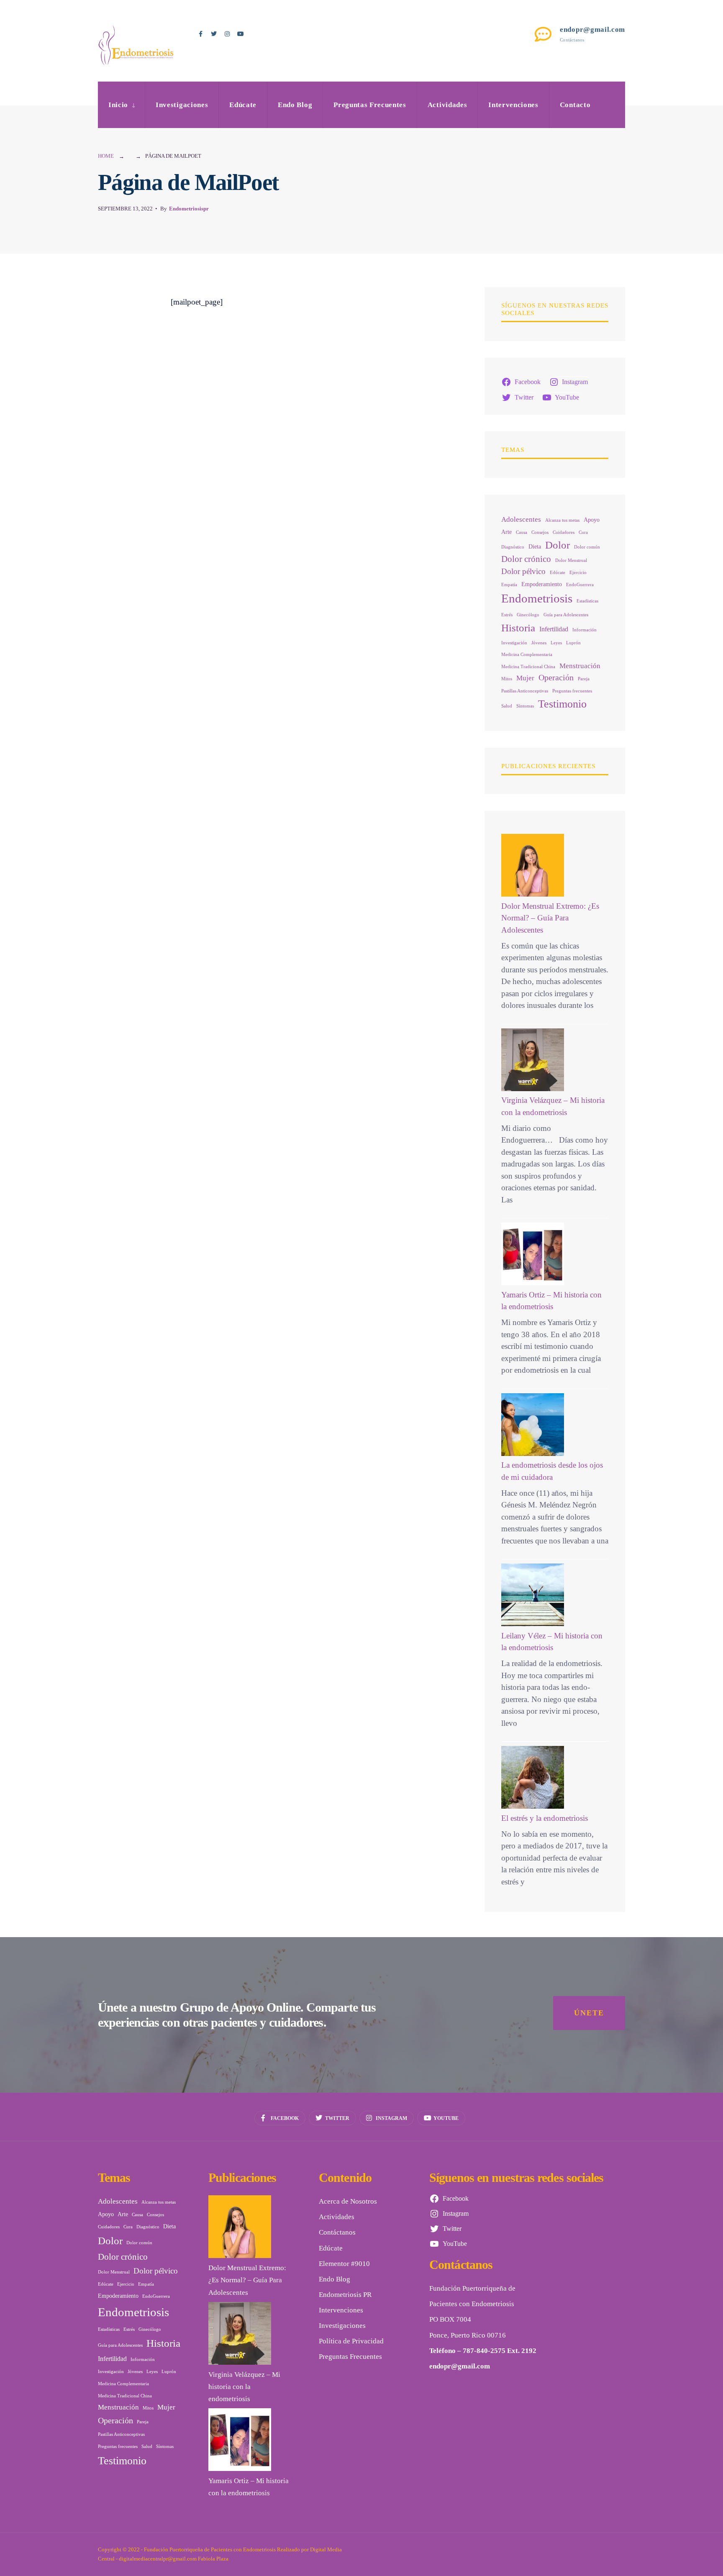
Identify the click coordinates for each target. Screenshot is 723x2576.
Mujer (525, 678)
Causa (522, 532)
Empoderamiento (542, 584)
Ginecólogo (528, 615)
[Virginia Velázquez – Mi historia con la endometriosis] (533, 1060)
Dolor (558, 545)
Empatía (509, 585)
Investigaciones (182, 105)
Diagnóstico (513, 547)
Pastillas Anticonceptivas (525, 691)
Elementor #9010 (344, 2264)
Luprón (573, 643)
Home (106, 156)
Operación (556, 677)
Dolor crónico (526, 559)
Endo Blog (295, 105)
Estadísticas (587, 601)
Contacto (575, 105)
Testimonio (562, 704)
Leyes (556, 643)
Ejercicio (578, 573)
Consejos (540, 532)
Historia (518, 628)
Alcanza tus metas (562, 520)
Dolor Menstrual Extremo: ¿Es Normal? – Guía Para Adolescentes (550, 918)
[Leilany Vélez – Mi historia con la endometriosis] (533, 1595)
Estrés (507, 615)
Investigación (514, 643)
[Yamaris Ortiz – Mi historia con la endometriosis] (533, 1254)
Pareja (584, 679)
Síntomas (525, 706)
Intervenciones (513, 105)
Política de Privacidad (351, 2341)
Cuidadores (564, 532)
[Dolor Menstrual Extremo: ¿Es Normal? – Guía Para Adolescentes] (533, 865)
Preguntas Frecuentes (370, 105)
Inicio (118, 105)
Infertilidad (554, 629)
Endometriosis (537, 598)
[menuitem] (121, 105)
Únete (589, 2013)
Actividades (447, 105)
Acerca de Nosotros (348, 2201)
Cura (583, 532)
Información (585, 630)
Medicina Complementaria (527, 655)
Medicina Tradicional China (528, 667)
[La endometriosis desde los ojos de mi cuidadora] (533, 1425)
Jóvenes (539, 643)
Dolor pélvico (523, 571)
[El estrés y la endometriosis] (533, 1777)
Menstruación (580, 666)
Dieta (535, 547)
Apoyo (592, 520)
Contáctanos (337, 2232)
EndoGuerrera (580, 585)
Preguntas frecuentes (572, 691)
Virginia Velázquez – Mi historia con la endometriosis (244, 2387)
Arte (506, 532)
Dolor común (587, 547)
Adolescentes (521, 519)
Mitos (507, 679)
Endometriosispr (189, 209)
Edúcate (243, 105)
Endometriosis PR (345, 2295)
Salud (507, 706)
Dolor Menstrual (571, 560)
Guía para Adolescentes (566, 615)
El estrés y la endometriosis (545, 1818)
